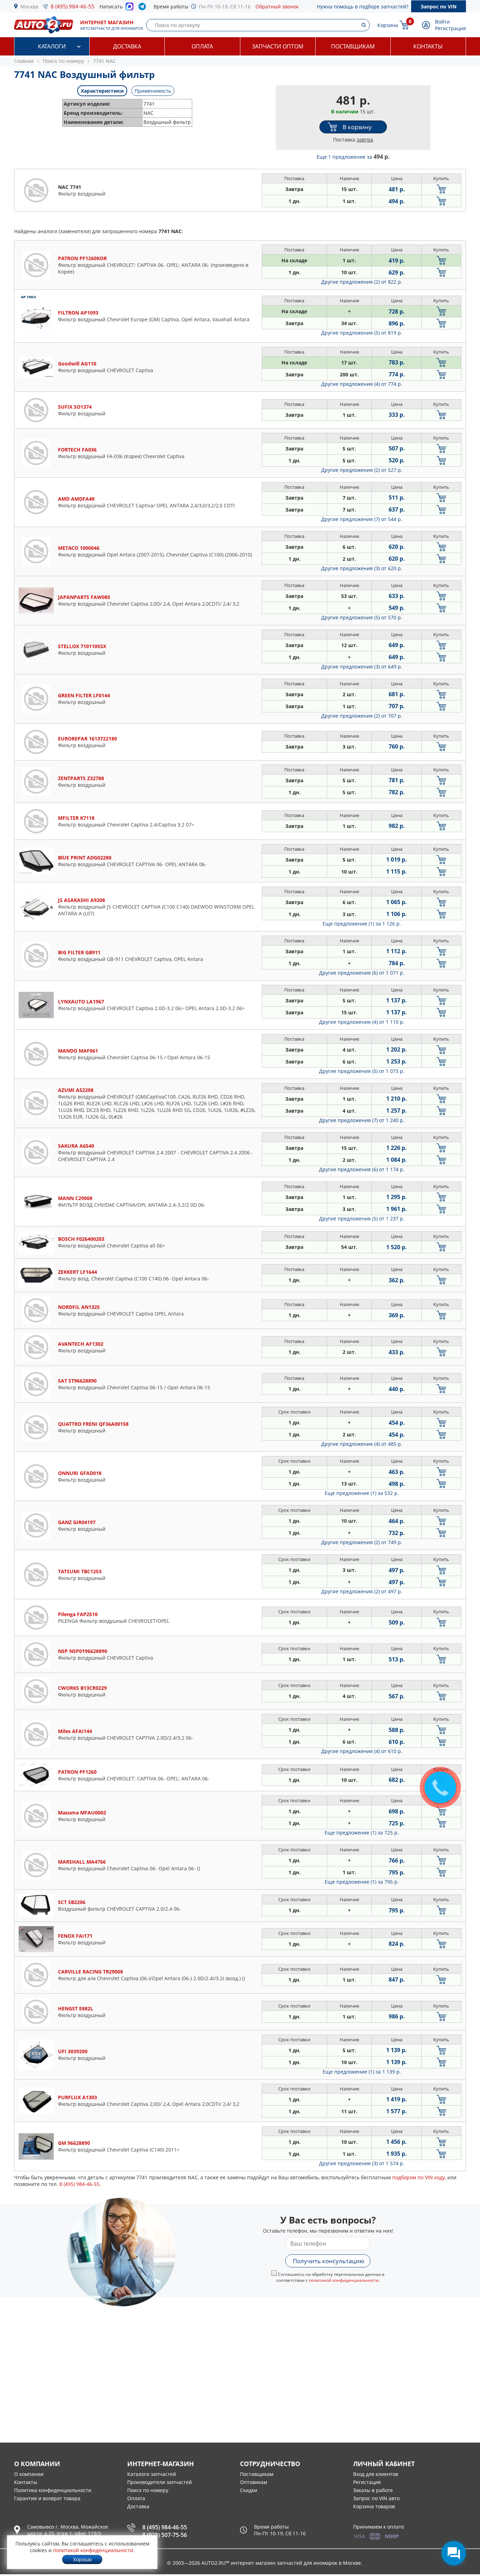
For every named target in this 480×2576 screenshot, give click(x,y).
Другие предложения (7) (362, 519)
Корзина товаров (374, 2506)
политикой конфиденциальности (344, 2280)
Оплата (202, 46)
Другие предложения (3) (362, 568)
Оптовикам (254, 2482)
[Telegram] (144, 8)
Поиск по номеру (148, 2490)
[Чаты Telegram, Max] (454, 2553)
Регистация (367, 2482)
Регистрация (450, 28)
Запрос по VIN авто (376, 2498)
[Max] (129, 8)
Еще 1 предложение (353, 157)
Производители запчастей (160, 2482)
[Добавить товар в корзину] (441, 189)
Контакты (428, 46)
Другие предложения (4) (362, 384)
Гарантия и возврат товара (47, 2498)
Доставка (127, 46)
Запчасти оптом (278, 46)
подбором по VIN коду (419, 2177)
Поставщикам (353, 46)
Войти (442, 22)
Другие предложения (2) (362, 282)
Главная (24, 61)
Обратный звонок (277, 6)
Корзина (388, 25)
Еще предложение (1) (362, 924)
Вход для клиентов (376, 2474)
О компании (29, 2474)
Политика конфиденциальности (53, 2490)
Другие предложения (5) (362, 333)
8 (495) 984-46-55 (73, 6)
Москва (29, 6)
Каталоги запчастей (152, 2474)
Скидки (249, 2490)
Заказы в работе (373, 2490)
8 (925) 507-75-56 (165, 2535)
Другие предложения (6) (362, 973)
